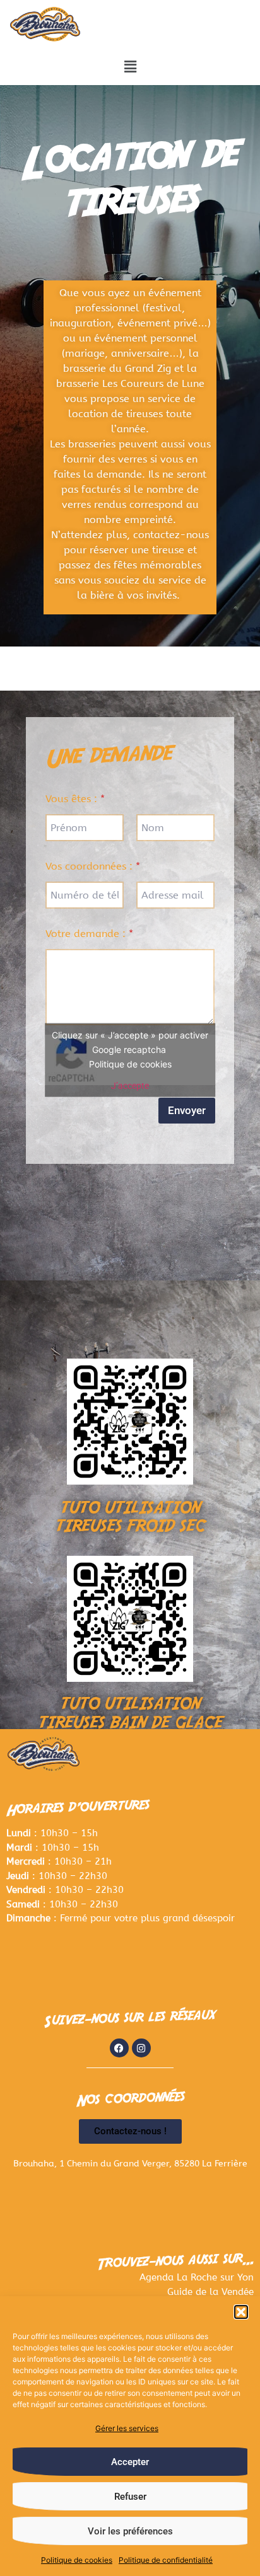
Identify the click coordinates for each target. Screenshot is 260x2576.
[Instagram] (141, 2048)
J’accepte (130, 1085)
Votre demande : (89, 934)
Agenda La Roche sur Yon (197, 2277)
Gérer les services (127, 2428)
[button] (241, 2312)
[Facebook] (119, 2048)
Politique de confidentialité (166, 2560)
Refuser (130, 2497)
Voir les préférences (130, 2531)
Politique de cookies (77, 2560)
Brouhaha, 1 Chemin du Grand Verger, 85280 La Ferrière (130, 2164)
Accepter (130, 2462)
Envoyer (187, 1110)
